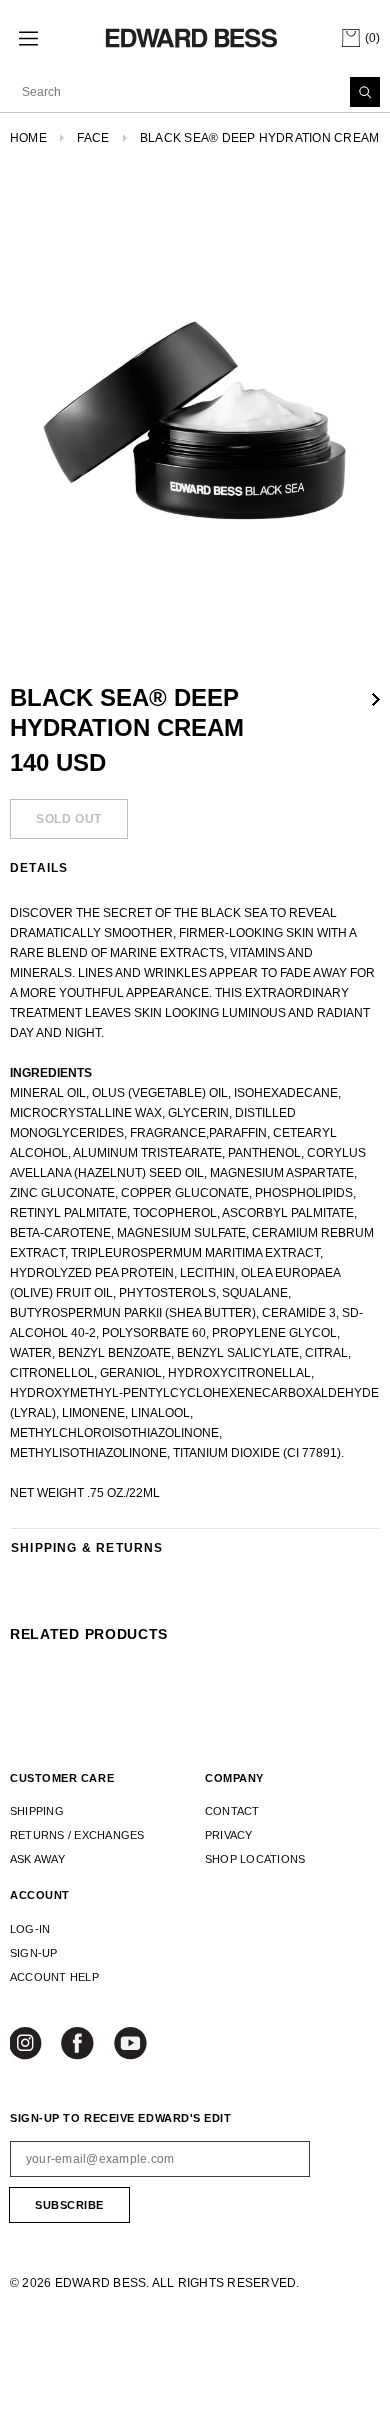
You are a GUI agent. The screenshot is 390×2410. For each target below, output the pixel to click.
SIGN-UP (34, 1953)
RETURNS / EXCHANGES (77, 1835)
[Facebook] (79, 2045)
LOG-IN (30, 1929)
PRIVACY (229, 1835)
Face (93, 138)
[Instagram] (28, 2045)
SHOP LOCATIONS (255, 1859)
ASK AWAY (37, 1859)
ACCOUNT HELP (54, 1977)
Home (28, 138)
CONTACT (232, 1811)
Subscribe (69, 2205)
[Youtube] (131, 2045)
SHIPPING (37, 1811)
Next (376, 699)
